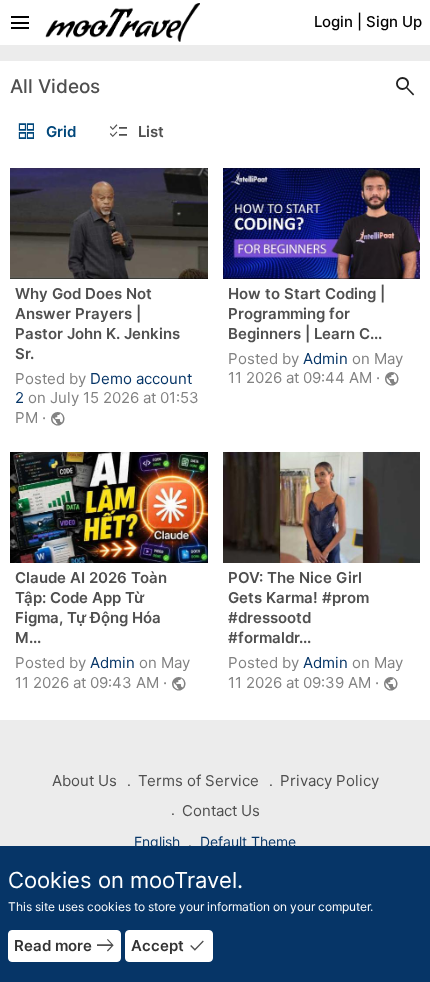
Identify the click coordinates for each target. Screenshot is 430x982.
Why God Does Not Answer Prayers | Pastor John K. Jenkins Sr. (97, 323)
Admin (325, 358)
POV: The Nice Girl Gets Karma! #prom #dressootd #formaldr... (298, 607)
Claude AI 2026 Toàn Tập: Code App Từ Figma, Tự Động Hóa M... (91, 607)
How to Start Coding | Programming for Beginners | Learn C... (306, 313)
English (159, 841)
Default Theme (248, 841)
